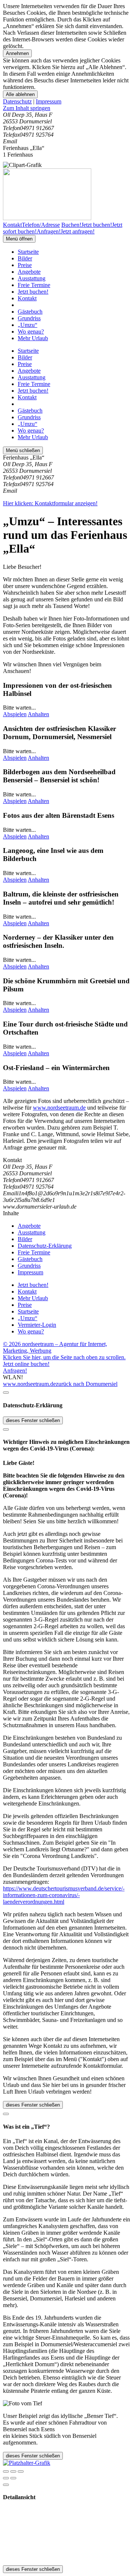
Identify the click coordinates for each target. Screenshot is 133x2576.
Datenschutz (17, 101)
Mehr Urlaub (33, 338)
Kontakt (27, 298)
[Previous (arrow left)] (6, 2478)
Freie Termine (34, 285)
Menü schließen (23, 450)
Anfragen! (15, 1371)
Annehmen (17, 53)
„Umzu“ (28, 325)
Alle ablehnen (20, 94)
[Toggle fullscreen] (13, 2471)
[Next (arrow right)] (13, 2478)
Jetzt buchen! (33, 292)
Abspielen (15, 714)
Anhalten (38, 714)
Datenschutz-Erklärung (45, 1246)
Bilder (25, 258)
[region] (66, 108)
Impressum (49, 101)
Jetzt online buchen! (26, 1364)
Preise (25, 265)
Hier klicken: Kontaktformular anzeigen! (50, 503)
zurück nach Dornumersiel (87, 1384)
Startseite (28, 252)
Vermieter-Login (37, 1325)
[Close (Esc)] (6, 2471)
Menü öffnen (19, 239)
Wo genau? (31, 332)
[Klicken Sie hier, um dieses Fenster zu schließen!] (6, 1393)
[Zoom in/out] (21, 2471)
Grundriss (29, 318)
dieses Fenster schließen (33, 1420)
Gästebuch (30, 312)
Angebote (29, 272)
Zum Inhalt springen (27, 108)
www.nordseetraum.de (59, 1108)
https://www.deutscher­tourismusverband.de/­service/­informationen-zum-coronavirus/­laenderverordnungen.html (64, 1895)
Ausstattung (32, 278)
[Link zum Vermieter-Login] (27, 2463)
